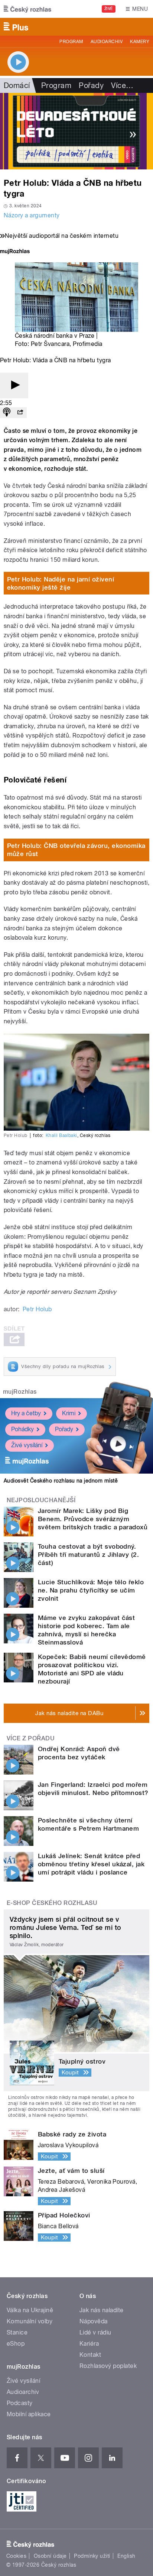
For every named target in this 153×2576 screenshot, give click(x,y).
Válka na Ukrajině (30, 2310)
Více (122, 85)
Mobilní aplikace (29, 2414)
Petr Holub (37, 1309)
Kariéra (89, 2344)
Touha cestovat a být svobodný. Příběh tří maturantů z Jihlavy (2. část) (88, 1555)
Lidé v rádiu (95, 2332)
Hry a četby (26, 1413)
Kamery (140, 42)
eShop (16, 2344)
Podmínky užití (92, 2556)
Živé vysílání (27, 1445)
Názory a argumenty (32, 215)
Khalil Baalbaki (61, 1135)
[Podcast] (7, 413)
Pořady (91, 85)
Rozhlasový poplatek (108, 2366)
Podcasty (20, 2403)
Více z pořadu (31, 1738)
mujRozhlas (20, 1392)
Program (71, 42)
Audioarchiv (107, 42)
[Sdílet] (20, 413)
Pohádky (22, 1429)
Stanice (17, 2332)
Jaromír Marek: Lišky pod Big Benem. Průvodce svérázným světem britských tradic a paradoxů (93, 1519)
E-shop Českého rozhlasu (52, 1903)
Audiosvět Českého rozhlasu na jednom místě (61, 1481)
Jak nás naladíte (102, 2310)
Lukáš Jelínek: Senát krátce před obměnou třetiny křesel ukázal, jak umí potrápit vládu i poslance (91, 1864)
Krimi (69, 1413)
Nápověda (94, 2321)
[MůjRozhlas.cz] (15, 252)
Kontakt (90, 2355)
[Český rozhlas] (27, 9)
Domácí (17, 85)
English (126, 2556)
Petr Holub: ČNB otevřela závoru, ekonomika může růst (76, 850)
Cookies (16, 2556)
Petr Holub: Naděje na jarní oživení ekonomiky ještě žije (61, 583)
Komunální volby (30, 2321)
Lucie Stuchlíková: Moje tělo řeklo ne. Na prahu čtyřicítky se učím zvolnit (91, 1590)
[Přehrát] (14, 385)
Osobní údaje (50, 2556)
